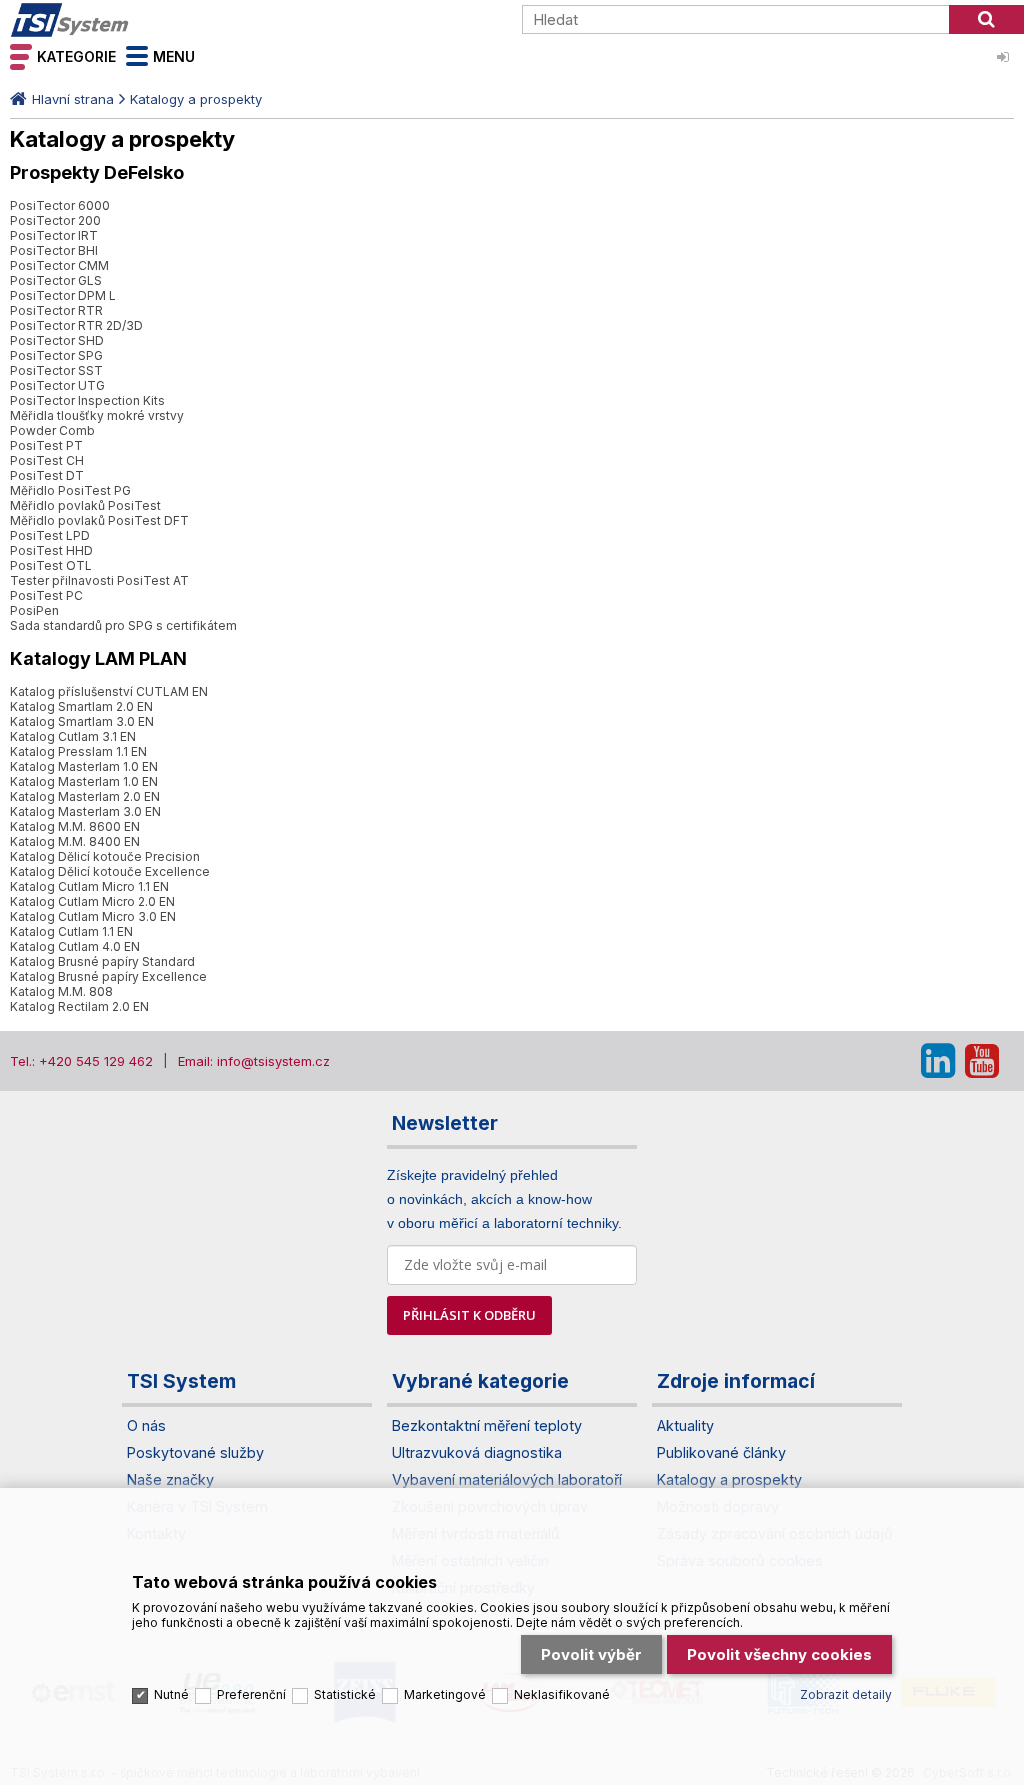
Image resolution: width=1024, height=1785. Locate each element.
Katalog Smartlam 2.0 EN (81, 706)
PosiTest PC (46, 595)
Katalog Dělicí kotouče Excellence (110, 871)
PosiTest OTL (51, 565)
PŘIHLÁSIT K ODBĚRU (469, 1315)
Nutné (171, 1694)
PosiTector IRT (54, 235)
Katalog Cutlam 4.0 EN (75, 946)
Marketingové (445, 1694)
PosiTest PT (46, 445)
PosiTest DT (47, 475)
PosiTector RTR (56, 310)
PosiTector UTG (57, 385)
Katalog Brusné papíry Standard (102, 961)
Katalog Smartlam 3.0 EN (82, 721)
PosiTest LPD (50, 535)
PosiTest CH (47, 460)
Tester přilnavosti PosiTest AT (99, 580)
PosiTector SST (56, 370)
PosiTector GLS (56, 280)
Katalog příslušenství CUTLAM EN (109, 691)
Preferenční (251, 1694)
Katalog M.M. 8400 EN (75, 841)
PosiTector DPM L (63, 295)
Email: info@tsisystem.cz (254, 1061)
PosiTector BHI (54, 250)
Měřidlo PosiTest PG (70, 490)
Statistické (345, 1694)
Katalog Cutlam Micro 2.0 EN (92, 901)
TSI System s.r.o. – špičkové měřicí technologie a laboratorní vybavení (125, 20)
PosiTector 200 (55, 220)
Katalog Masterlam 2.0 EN (85, 796)
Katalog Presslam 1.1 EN (78, 751)
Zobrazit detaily (846, 1694)
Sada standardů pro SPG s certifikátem (123, 625)
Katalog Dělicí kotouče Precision (105, 856)
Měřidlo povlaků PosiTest (85, 505)
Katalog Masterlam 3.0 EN (85, 811)
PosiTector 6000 (60, 205)
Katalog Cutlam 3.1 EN (73, 736)
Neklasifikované (562, 1694)
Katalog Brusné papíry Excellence (108, 976)
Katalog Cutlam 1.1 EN (71, 931)
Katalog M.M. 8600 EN (75, 826)
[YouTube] (982, 1061)
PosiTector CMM (59, 265)
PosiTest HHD (51, 550)
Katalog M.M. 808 (61, 991)
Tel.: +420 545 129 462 (81, 1061)
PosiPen (34, 610)
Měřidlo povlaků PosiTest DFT (99, 520)
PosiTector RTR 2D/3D (76, 325)
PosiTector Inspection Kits (87, 400)
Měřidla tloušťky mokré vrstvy (97, 415)
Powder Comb (52, 430)
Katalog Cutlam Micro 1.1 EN (89, 886)
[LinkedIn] (938, 1061)
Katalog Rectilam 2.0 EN (79, 1006)
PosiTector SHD (57, 340)
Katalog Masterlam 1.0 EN (84, 766)
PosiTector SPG (56, 355)
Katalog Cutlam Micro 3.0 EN (93, 916)
